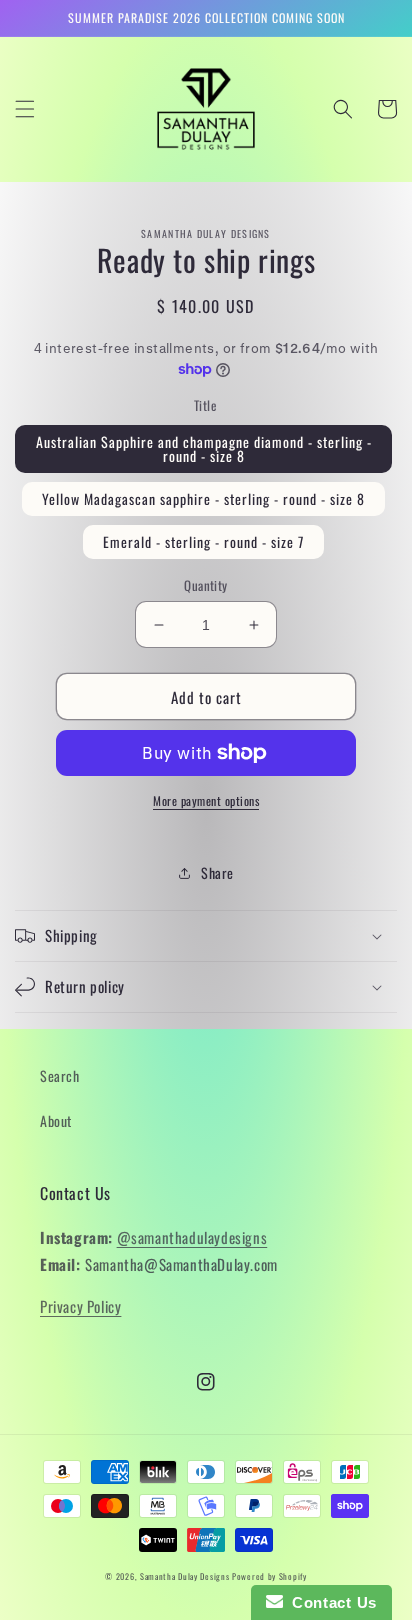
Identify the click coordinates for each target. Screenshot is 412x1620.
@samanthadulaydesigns (192, 1237)
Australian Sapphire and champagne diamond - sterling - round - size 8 (204, 448)
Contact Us (330, 1602)
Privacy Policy (80, 1306)
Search (60, 1075)
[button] (25, 109)
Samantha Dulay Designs (184, 1576)
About (56, 1120)
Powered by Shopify (269, 1576)
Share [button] (217, 872)
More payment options (206, 800)
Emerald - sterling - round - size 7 (203, 541)
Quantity (205, 585)
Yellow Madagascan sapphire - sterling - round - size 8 (203, 498)
